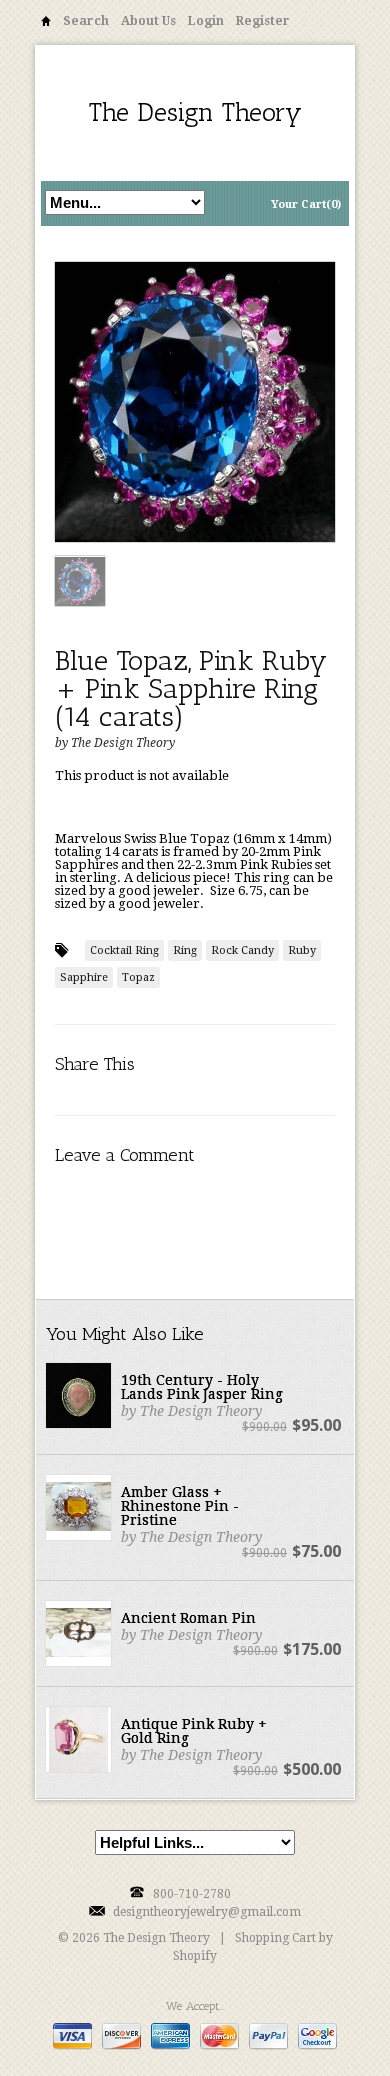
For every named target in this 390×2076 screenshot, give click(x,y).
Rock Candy (242, 950)
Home (46, 24)
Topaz (138, 977)
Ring (185, 950)
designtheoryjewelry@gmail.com (207, 1912)
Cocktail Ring (124, 950)
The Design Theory (195, 112)
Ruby (302, 950)
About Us (148, 21)
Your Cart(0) (306, 204)
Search (86, 21)
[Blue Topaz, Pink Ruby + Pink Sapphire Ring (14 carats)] (195, 403)
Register (263, 21)
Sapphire (84, 977)
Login (206, 21)
